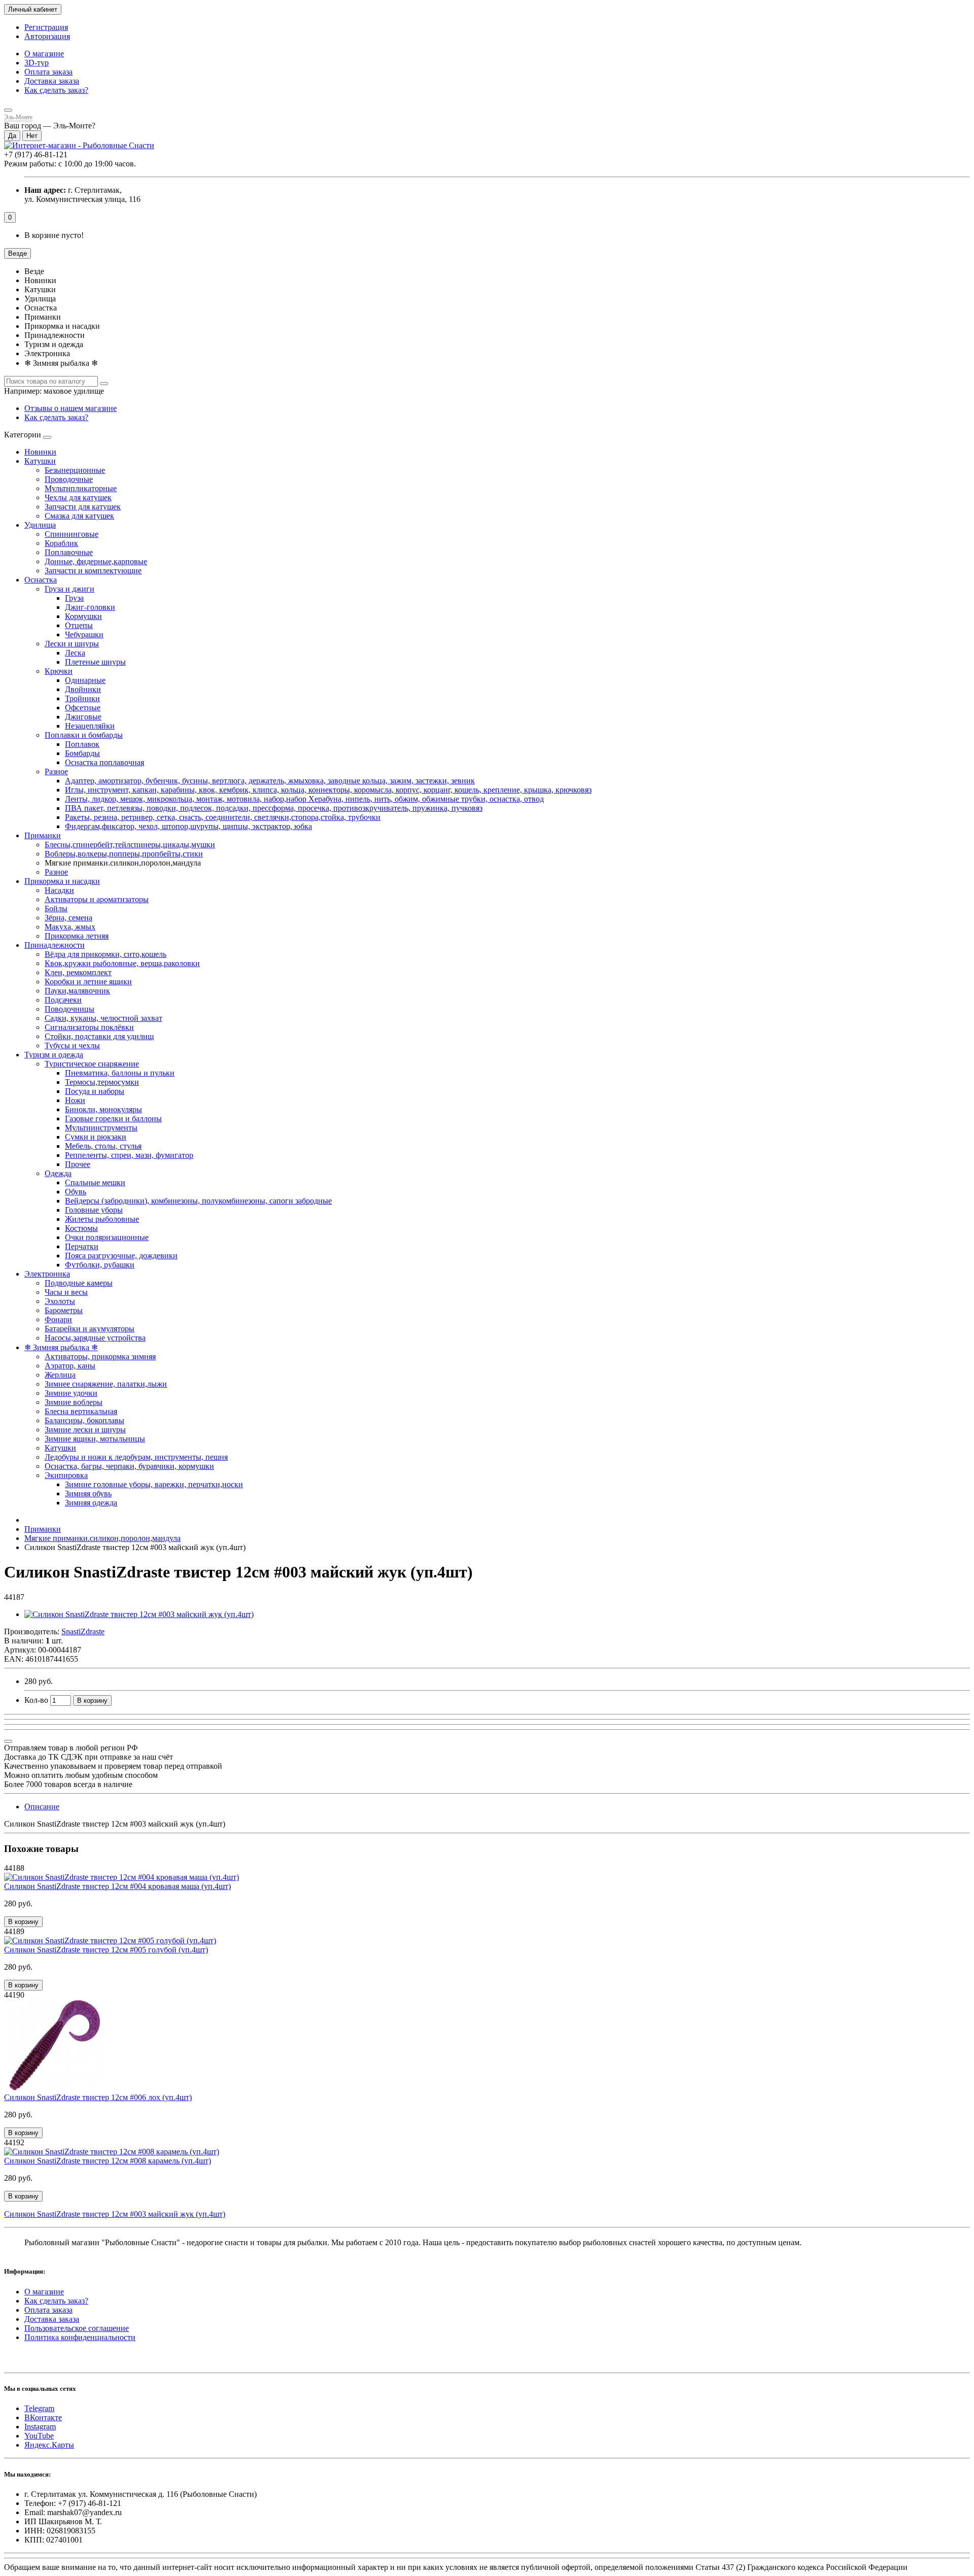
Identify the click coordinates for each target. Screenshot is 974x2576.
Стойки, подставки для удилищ (99, 1036)
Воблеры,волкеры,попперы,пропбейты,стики (124, 854)
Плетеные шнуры (95, 662)
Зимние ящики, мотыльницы (95, 1439)
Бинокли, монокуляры (103, 1109)
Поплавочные (69, 552)
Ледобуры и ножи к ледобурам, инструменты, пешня (136, 1457)
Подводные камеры (79, 1283)
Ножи (75, 1100)
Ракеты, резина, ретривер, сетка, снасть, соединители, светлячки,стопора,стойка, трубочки (223, 817)
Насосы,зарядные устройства (95, 1338)
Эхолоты (60, 1301)
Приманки (43, 835)
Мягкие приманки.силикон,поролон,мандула (102, 1538)
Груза (74, 598)
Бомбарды (82, 753)
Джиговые (83, 717)
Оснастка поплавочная (105, 762)
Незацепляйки (90, 726)
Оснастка (41, 580)
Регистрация (46, 27)
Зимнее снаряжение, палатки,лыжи (106, 1384)
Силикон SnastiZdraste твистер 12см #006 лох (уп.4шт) (98, 2097)
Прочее (78, 1164)
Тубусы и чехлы (72, 1045)
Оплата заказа (48, 72)
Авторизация (47, 36)
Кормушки (83, 616)
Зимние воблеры (74, 1402)
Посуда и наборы (95, 1091)
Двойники (83, 689)
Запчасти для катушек (83, 507)
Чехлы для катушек (78, 497)
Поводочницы (69, 1009)
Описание (42, 1807)
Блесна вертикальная (81, 1411)
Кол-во (36, 1700)
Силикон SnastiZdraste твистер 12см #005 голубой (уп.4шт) (106, 1950)
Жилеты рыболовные (102, 1219)
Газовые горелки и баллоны (113, 1119)
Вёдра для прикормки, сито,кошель (106, 954)
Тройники (82, 698)
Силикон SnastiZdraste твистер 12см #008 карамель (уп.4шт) (108, 2161)
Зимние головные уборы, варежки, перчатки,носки (154, 1484)
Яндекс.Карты (49, 2445)
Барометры (64, 1310)
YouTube (39, 2436)
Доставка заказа (52, 81)
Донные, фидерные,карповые (96, 561)
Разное (56, 771)
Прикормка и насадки (62, 881)
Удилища (40, 525)
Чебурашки (84, 634)
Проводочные (69, 479)
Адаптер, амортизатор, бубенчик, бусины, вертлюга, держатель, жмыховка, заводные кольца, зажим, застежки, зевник (270, 781)
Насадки (59, 890)
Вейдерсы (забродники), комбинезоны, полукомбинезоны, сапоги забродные (198, 1201)
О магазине (44, 54)
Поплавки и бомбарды (84, 735)
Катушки (40, 461)
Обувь (76, 1192)
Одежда (58, 1173)
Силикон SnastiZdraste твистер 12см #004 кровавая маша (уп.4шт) (117, 1886)
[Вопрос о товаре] (8, 1741)
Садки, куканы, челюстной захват (103, 1018)
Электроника (47, 1274)
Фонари (58, 1319)
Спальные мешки (95, 1182)
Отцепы (79, 625)
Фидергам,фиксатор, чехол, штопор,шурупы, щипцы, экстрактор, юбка (188, 826)
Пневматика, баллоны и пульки (120, 1073)
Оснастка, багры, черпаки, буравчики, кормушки (129, 1466)
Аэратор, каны (70, 1366)
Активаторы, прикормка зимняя (100, 1356)
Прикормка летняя (77, 936)
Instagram (40, 2427)
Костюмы (81, 1228)
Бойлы (56, 908)
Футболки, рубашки (100, 1265)
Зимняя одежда (91, 1503)
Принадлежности (55, 945)
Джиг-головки (90, 607)
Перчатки (82, 1246)
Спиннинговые (72, 534)
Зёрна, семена (68, 918)
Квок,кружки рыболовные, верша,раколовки (122, 963)
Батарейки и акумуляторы (90, 1329)
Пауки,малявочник (77, 991)
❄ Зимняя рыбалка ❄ (61, 1347)
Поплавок (82, 744)
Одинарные (85, 680)
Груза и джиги (69, 589)
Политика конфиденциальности (80, 2337)
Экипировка (66, 1475)
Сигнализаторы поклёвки (89, 1027)
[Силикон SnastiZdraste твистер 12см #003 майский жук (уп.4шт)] (139, 1614)
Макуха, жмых (70, 927)
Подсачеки (63, 1000)
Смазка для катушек (79, 516)
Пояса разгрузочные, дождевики (121, 1256)
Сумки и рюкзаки (96, 1137)
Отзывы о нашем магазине (71, 408)
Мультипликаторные (81, 488)
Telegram (39, 2408)
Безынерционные (75, 470)
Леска (75, 653)
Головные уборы (94, 1210)
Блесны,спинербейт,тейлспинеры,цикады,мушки (130, 845)
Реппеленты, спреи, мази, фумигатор (129, 1155)
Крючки (59, 671)
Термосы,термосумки (102, 1082)
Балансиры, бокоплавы (84, 1420)
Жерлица (60, 1375)
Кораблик (61, 543)
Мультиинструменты (101, 1128)
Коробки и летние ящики (88, 982)
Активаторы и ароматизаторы (97, 899)
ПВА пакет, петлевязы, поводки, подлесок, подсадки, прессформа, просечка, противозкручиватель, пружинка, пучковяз (274, 808)
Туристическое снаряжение (92, 1064)
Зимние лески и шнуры (85, 1430)
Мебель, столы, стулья (103, 1146)
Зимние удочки (71, 1393)
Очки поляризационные (107, 1237)
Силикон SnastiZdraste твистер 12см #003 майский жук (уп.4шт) (115, 2214)
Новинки (40, 452)
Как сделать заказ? (56, 90)
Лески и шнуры (72, 644)
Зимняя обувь (88, 1493)
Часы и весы (66, 1292)
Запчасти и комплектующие (93, 571)
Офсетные (83, 708)
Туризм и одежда (54, 1055)
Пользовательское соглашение (77, 2328)
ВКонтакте (43, 2417)
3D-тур (37, 63)
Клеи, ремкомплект (78, 972)
